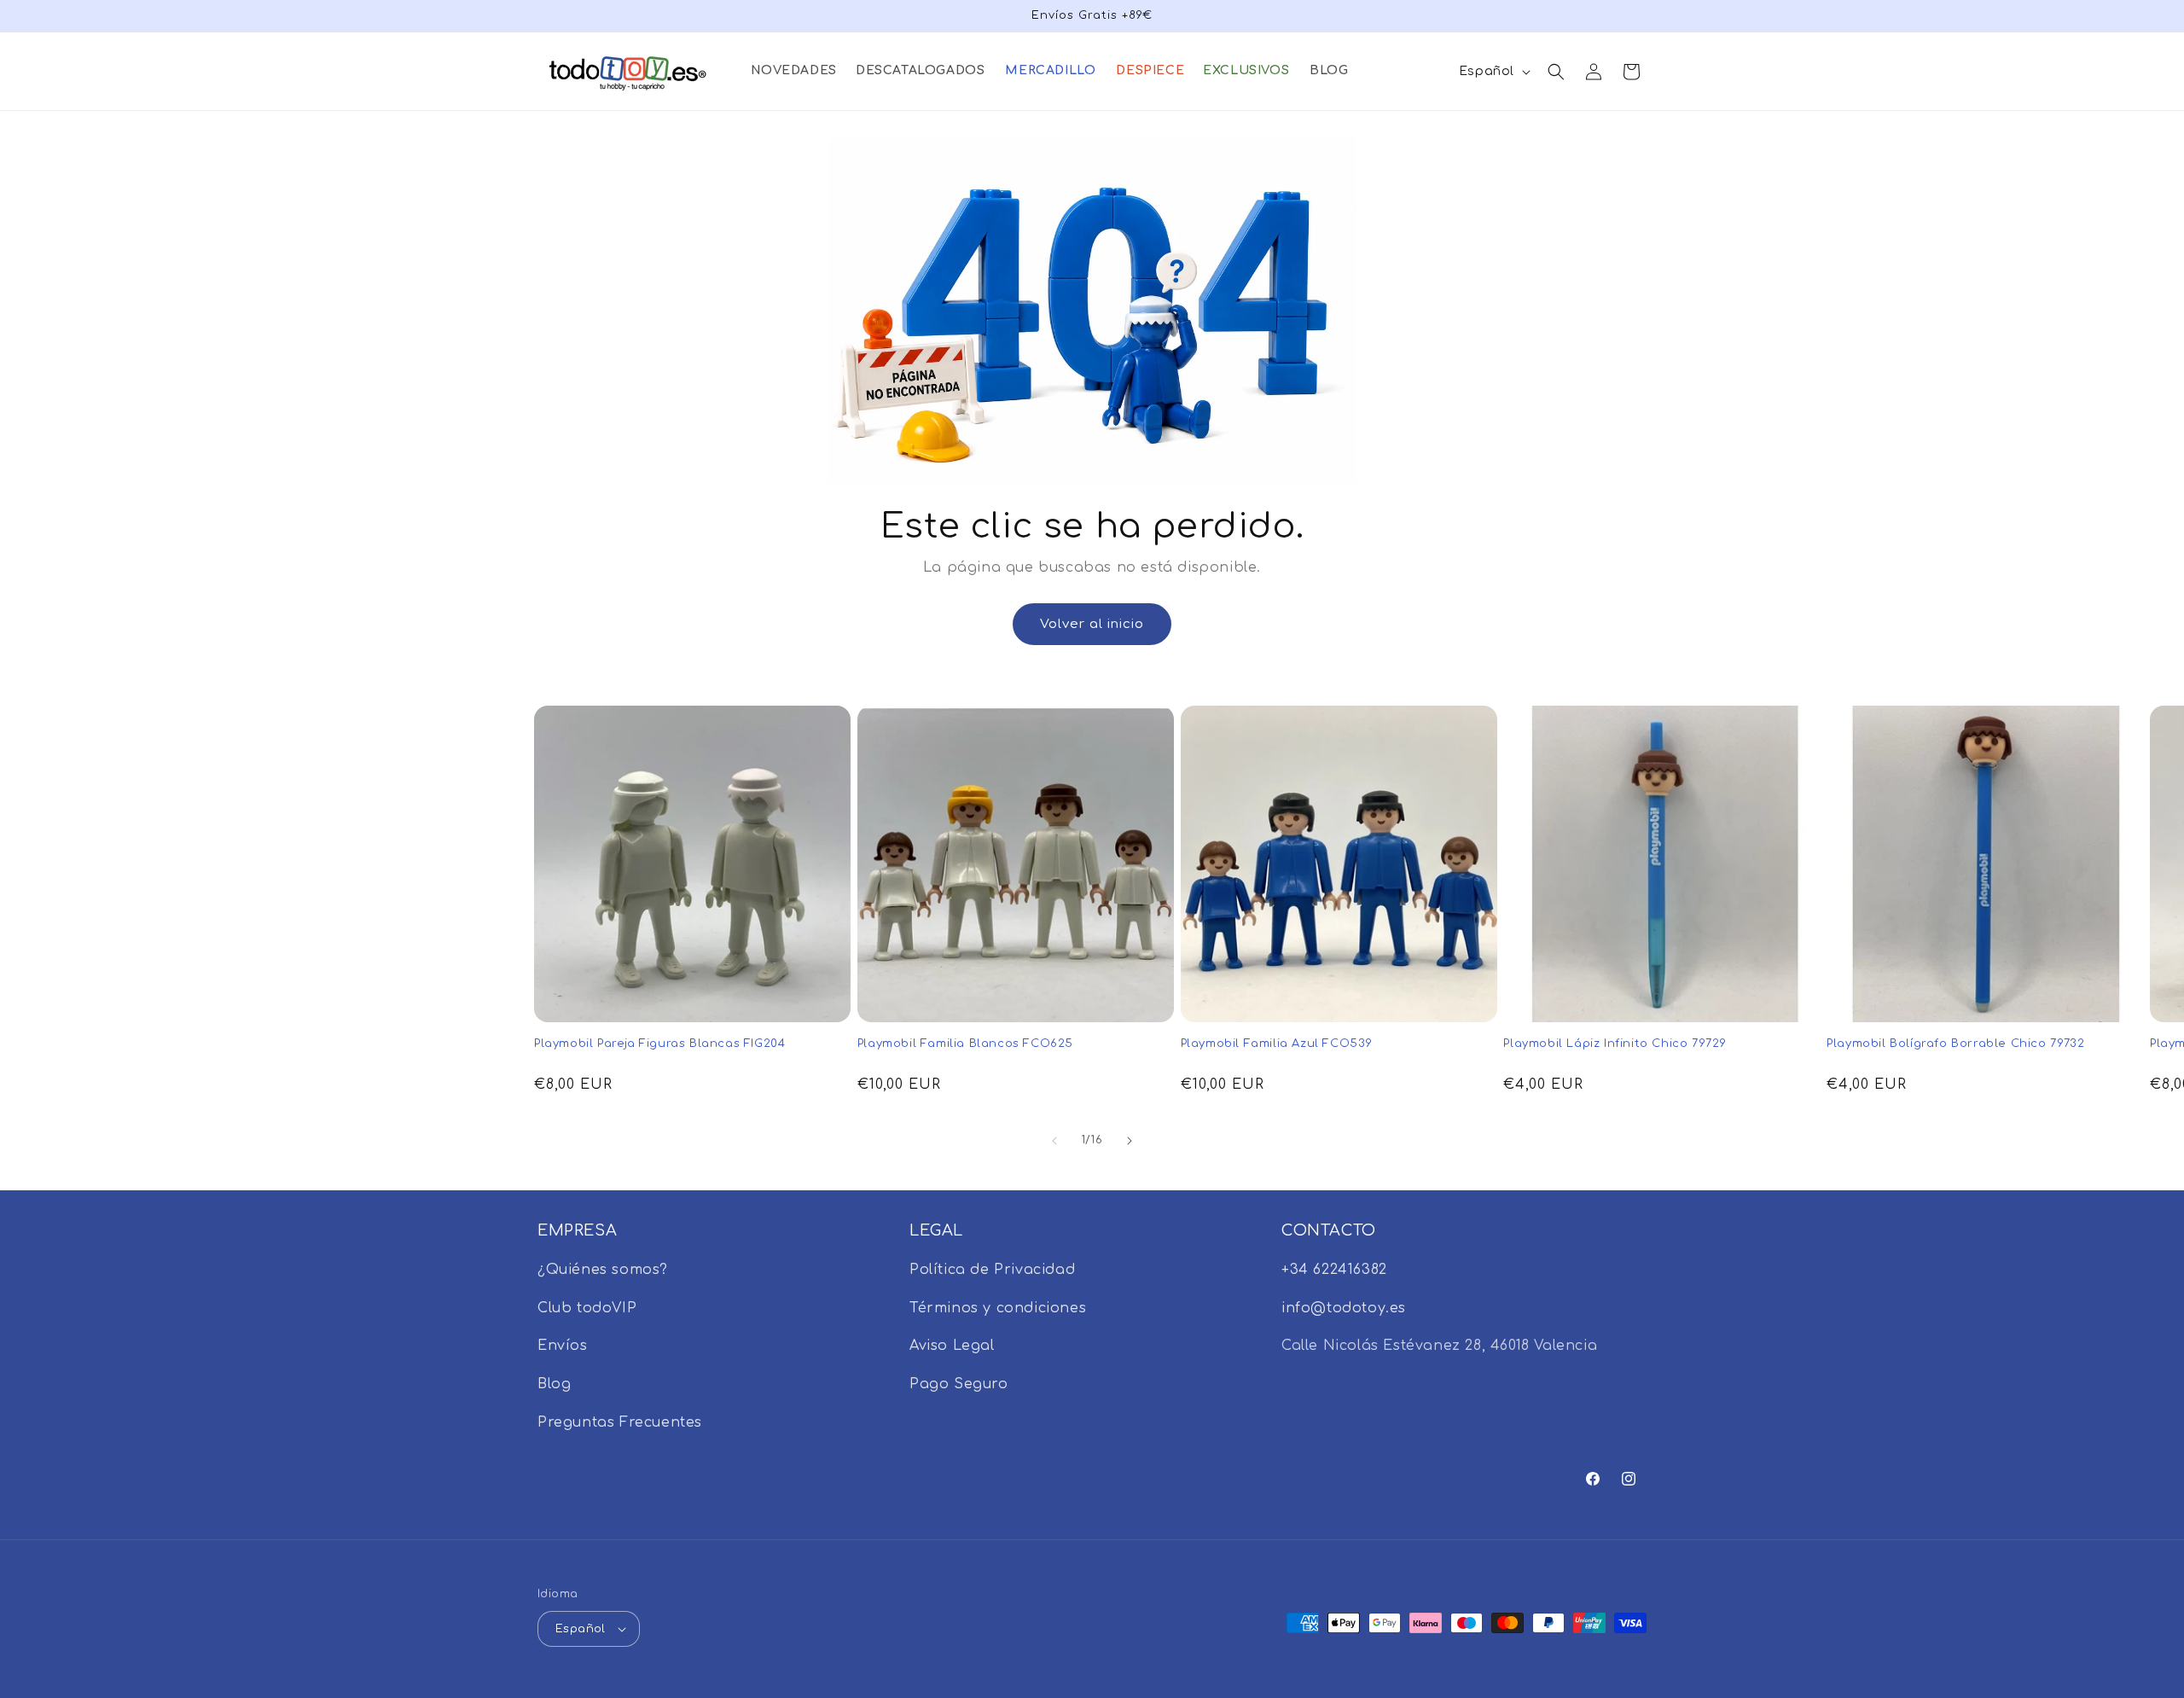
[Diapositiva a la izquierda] (1054, 1141)
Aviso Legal (952, 1346)
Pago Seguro (959, 1384)
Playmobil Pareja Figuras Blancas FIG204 (659, 1044)
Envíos (563, 1346)
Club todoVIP (587, 1308)
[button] (793, 71)
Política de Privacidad (992, 1270)
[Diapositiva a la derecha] (1130, 1141)
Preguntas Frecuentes (620, 1422)
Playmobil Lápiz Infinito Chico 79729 (1615, 1044)
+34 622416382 (1334, 1270)
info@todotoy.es (1344, 1308)
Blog (554, 1384)
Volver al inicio (1092, 624)
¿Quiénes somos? (603, 1270)
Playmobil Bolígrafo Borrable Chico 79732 (1955, 1044)
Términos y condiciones (998, 1308)
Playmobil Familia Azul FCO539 (1277, 1044)
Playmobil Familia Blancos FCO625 (965, 1044)
